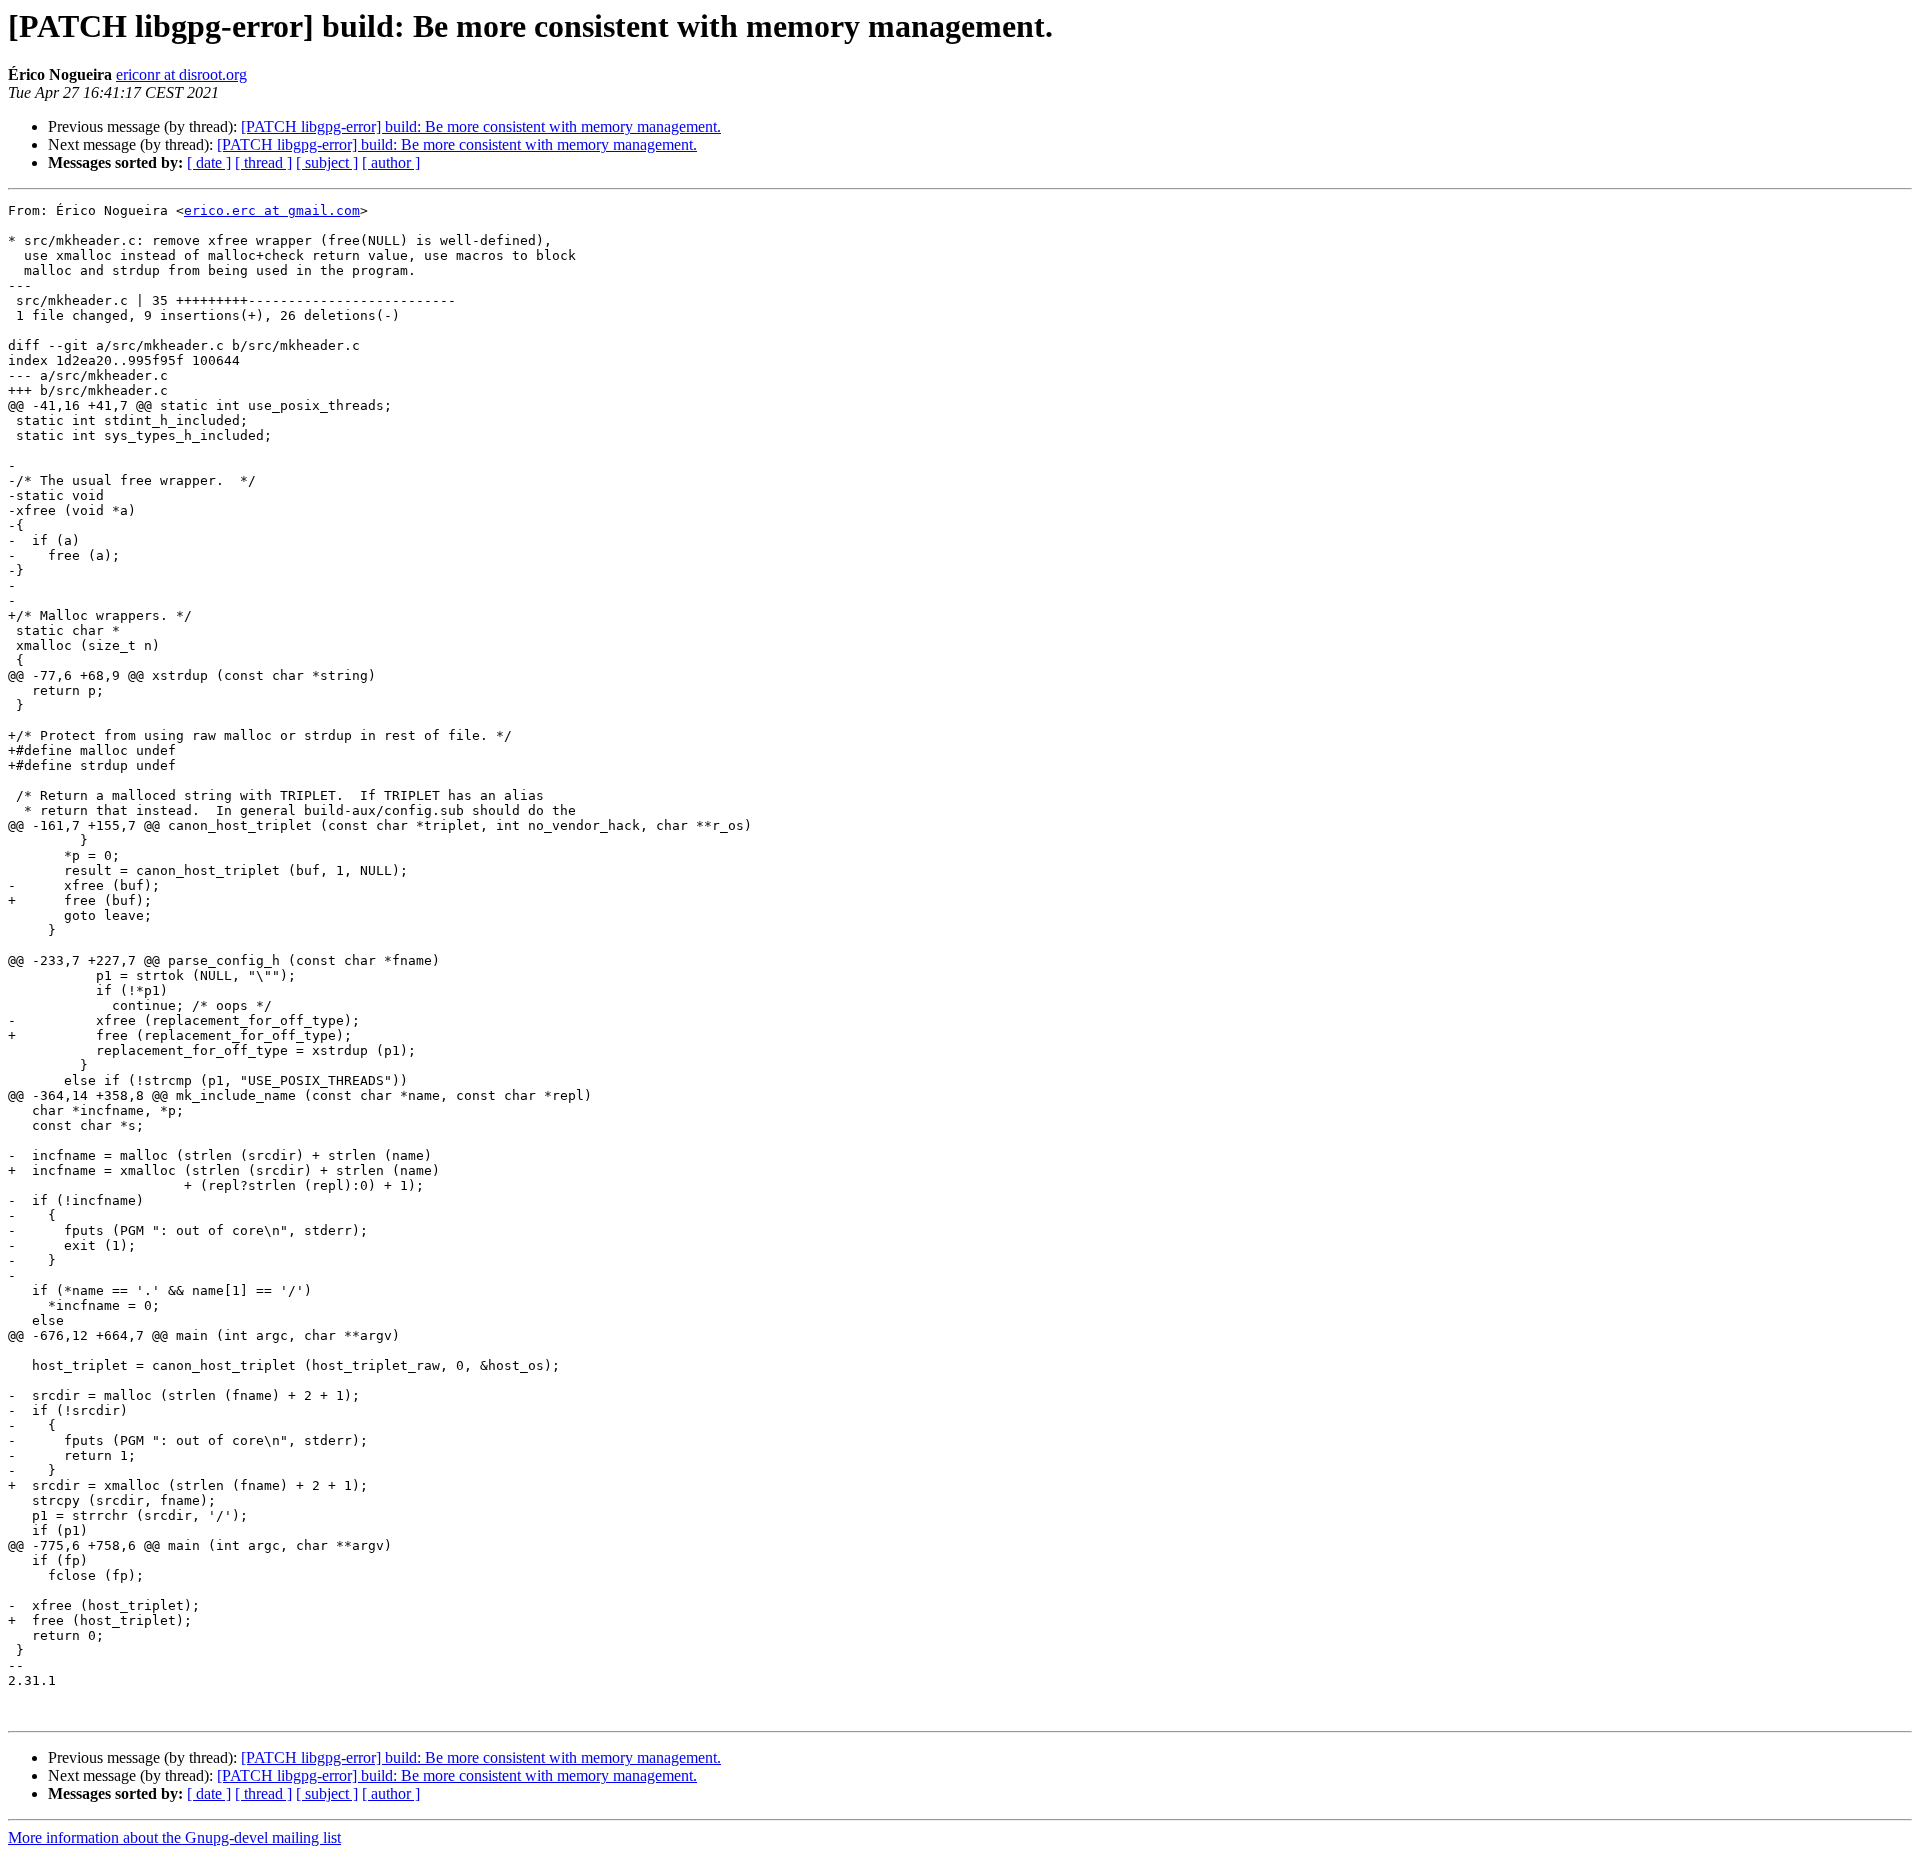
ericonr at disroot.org (181, 74)
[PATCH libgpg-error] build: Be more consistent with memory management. (481, 126)
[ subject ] (327, 162)
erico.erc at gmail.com (272, 210)
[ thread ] (263, 162)
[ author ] (391, 162)
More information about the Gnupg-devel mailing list (174, 1837)
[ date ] (209, 162)
